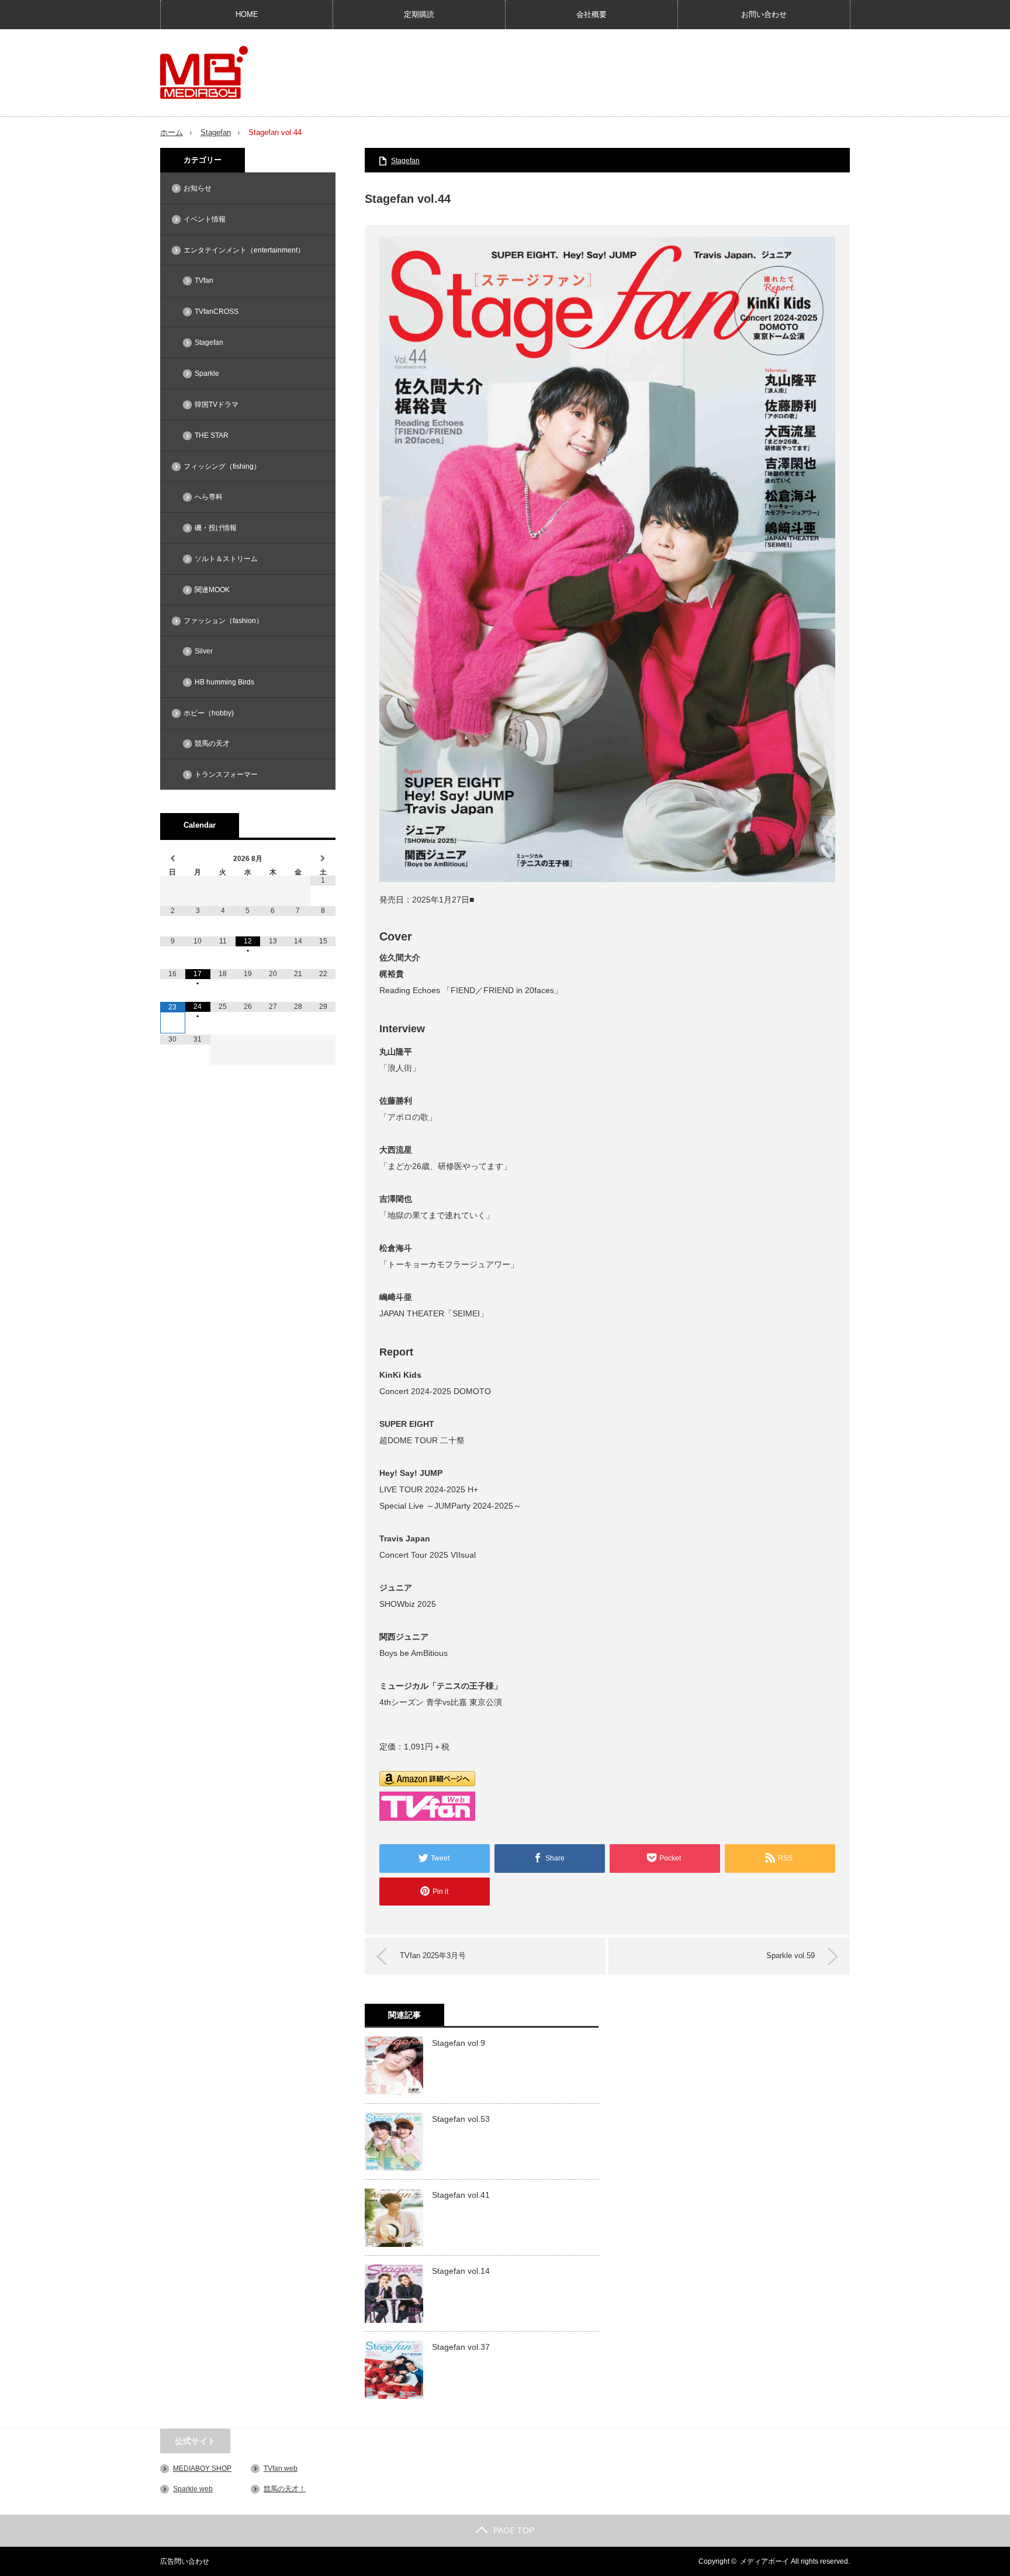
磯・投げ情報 (216, 528)
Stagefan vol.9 (459, 2043)
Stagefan (216, 132)
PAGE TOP (514, 2530)
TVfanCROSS (217, 312)
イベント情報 (205, 219)
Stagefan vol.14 (461, 2271)
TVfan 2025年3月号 (433, 1956)
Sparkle (207, 374)
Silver (204, 651)
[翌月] (323, 859)
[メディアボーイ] (204, 72)
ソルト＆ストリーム (226, 559)
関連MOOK (212, 590)
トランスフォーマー (226, 774)
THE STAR (212, 435)
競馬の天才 (212, 744)
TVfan (204, 281)
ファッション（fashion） (223, 621)
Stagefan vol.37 (461, 2347)
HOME (247, 14)
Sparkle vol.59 (791, 1956)
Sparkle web (193, 2489)
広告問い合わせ (185, 2561)
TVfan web (281, 2468)
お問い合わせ (764, 14)
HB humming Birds (224, 682)
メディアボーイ (765, 2561)
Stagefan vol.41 (461, 2195)
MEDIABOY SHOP (202, 2468)
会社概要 (592, 14)
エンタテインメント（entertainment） (244, 250)
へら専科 (209, 497)
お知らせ (198, 188)
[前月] (173, 859)
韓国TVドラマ (217, 404)
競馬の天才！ (285, 2489)
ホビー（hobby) (209, 713)
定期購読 (419, 14)
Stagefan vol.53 (461, 2119)
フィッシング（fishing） (222, 466)
